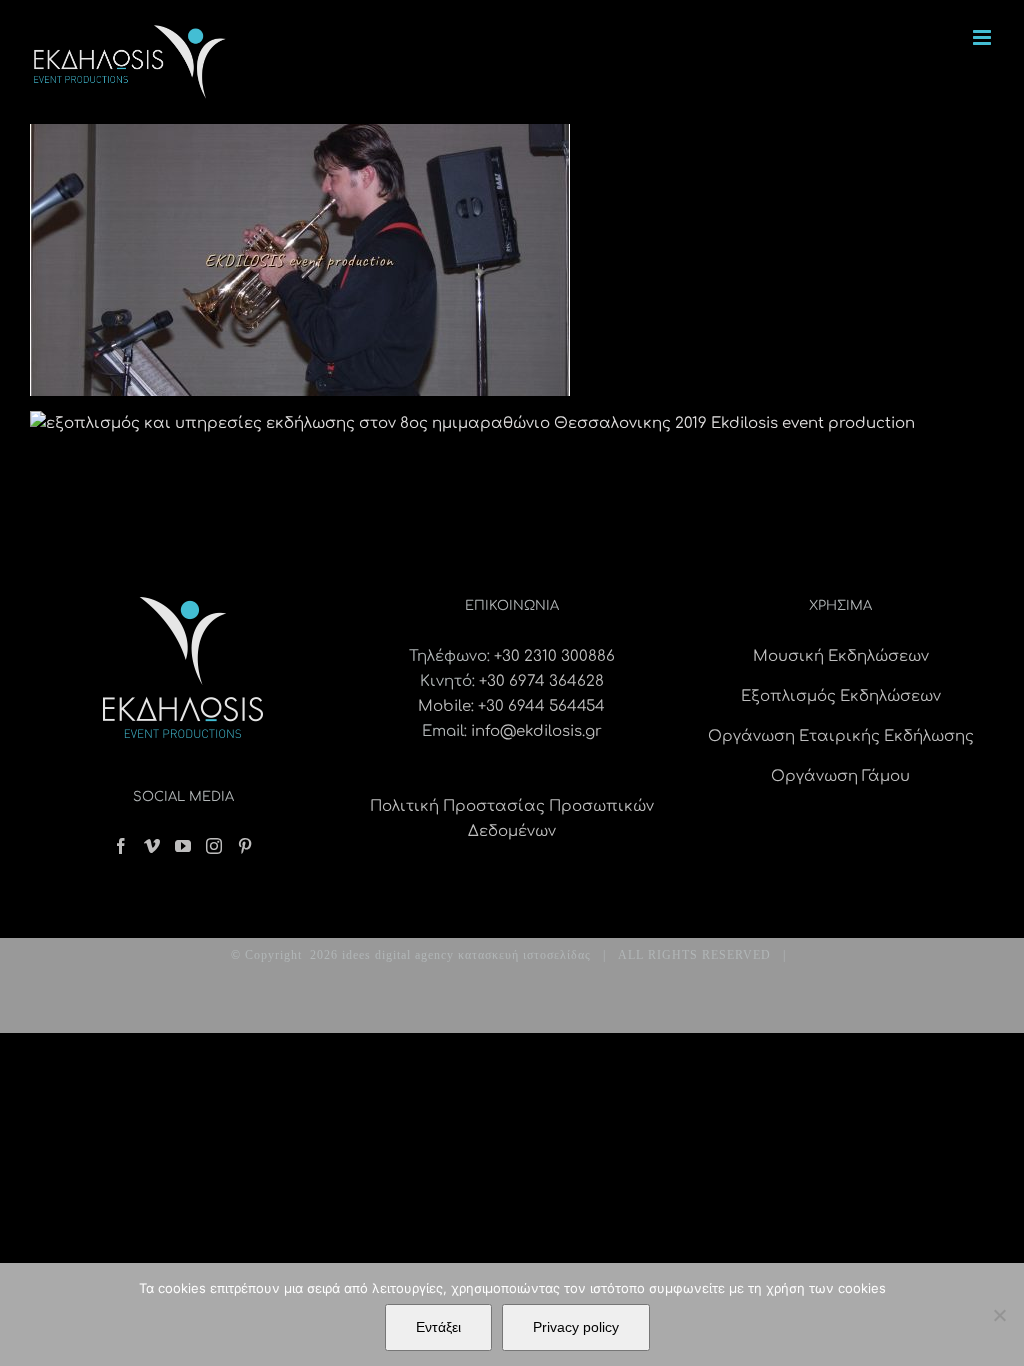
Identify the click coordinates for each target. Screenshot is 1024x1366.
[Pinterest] (245, 846)
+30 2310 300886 (554, 656)
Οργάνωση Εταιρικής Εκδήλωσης (841, 736)
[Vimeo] (152, 846)
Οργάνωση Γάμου (840, 776)
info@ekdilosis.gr (536, 731)
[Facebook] (121, 846)
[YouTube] (183, 846)
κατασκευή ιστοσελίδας (524, 955)
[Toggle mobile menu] (983, 37)
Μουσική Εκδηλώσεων (841, 656)
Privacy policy (576, 1327)
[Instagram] (214, 846)
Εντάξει (438, 1327)
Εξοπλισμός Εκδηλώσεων (841, 696)
